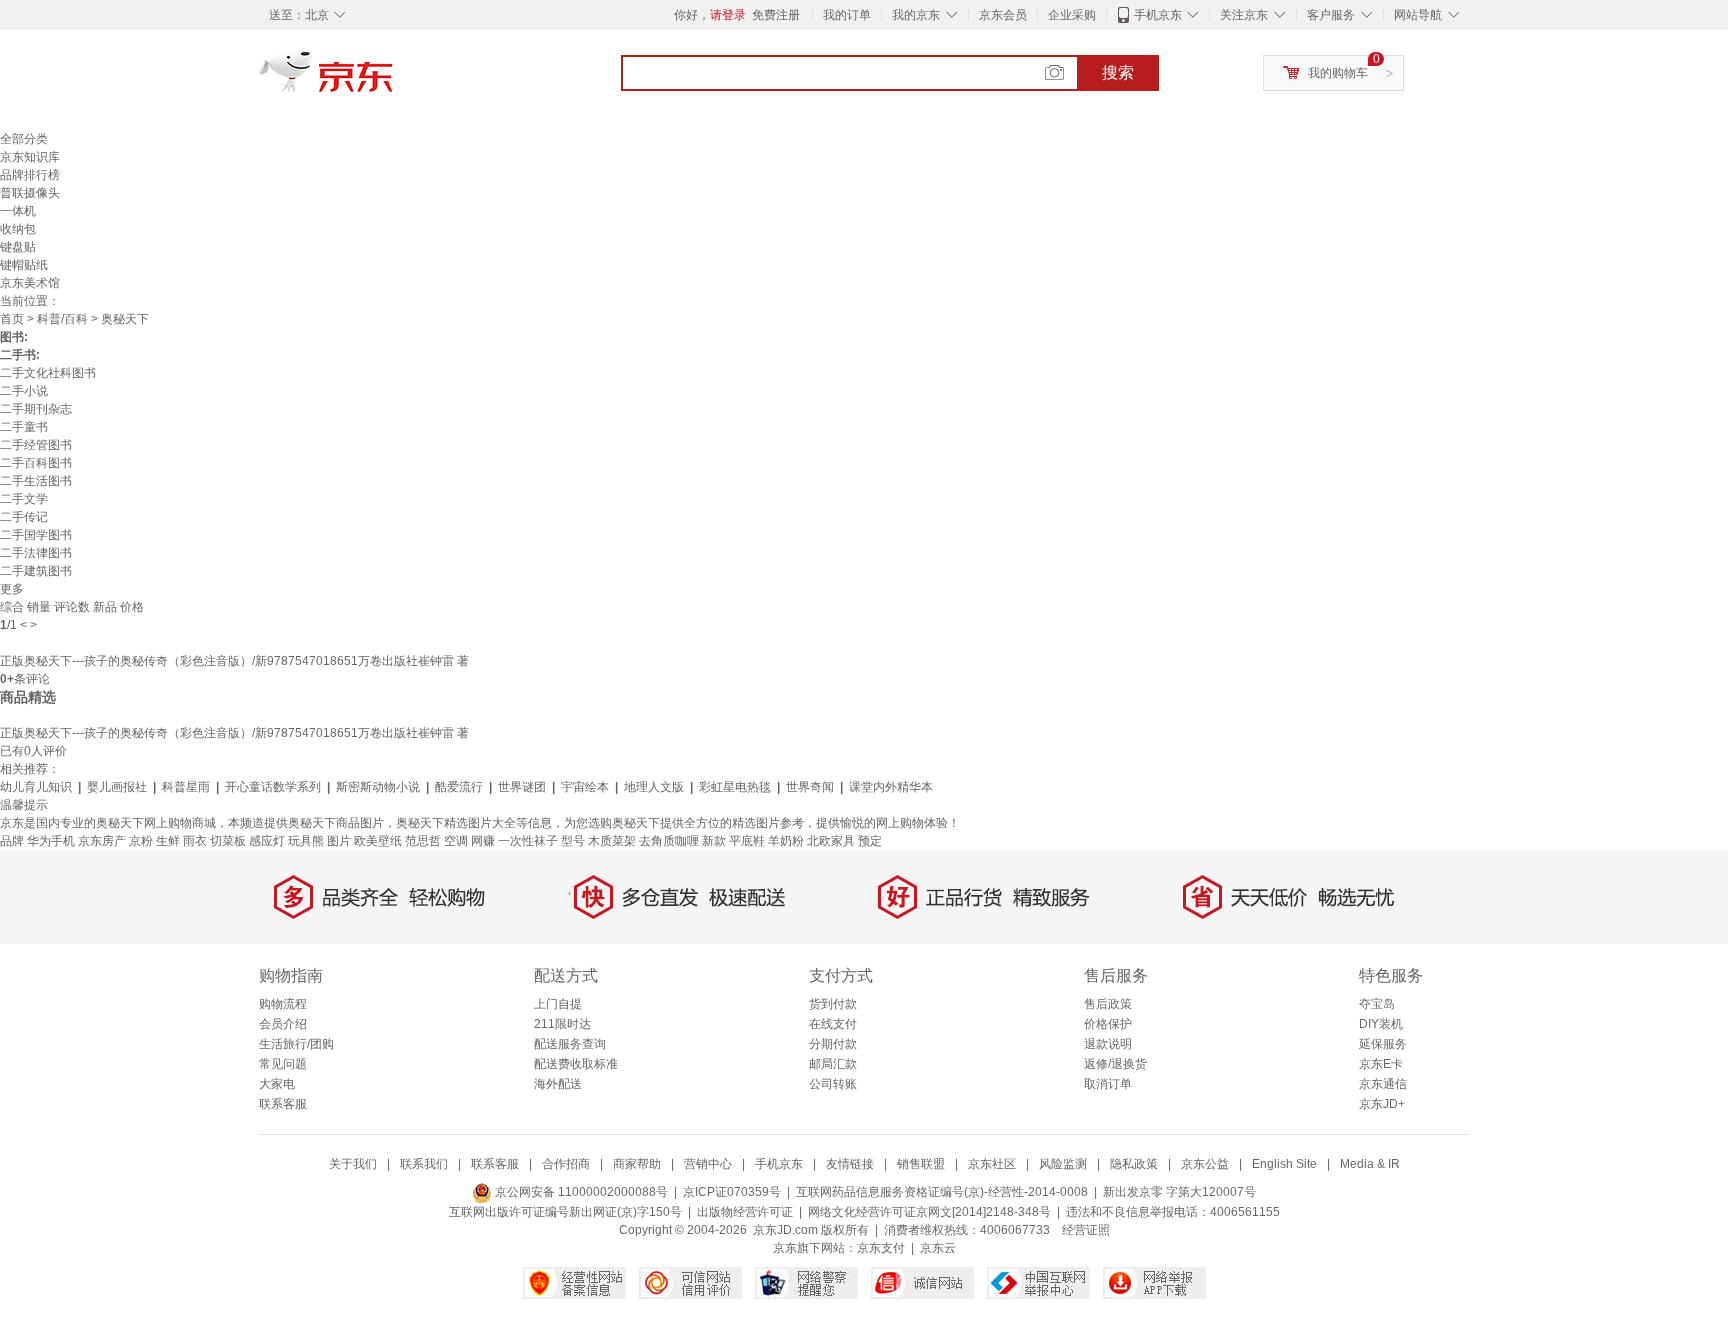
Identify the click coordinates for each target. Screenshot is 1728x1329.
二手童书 (24, 427)
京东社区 (992, 1164)
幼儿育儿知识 (36, 787)
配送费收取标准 (576, 1064)
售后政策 (1108, 1004)
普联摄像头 (30, 193)
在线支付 (833, 1024)
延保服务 (1383, 1044)
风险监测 (1063, 1164)
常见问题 (283, 1064)
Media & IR (1370, 1164)
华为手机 (51, 841)
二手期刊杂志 (36, 409)
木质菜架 (612, 841)
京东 (394, 80)
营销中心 (708, 1164)
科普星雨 (186, 787)
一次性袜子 (528, 841)
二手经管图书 (36, 445)
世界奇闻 (810, 787)
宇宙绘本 (585, 787)
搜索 (1118, 72)
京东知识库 (30, 157)
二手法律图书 (36, 553)
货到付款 (833, 1004)
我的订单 (847, 15)
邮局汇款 (833, 1064)
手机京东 (1158, 15)
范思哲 (423, 841)
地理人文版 (654, 787)
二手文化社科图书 (48, 373)
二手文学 (24, 499)
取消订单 (1108, 1084)
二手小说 (24, 391)
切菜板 (228, 841)
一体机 (18, 211)
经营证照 (1086, 1230)
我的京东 (916, 15)
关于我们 (353, 1164)
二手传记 (24, 517)
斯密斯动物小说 (378, 787)
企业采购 (1072, 15)
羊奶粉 (786, 841)
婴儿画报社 (117, 787)
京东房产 (102, 841)
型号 (573, 841)
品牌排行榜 (30, 175)
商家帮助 (637, 1164)
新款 (714, 841)
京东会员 (1003, 15)
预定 (870, 841)
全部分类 (24, 139)
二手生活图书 (36, 481)
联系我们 (424, 1164)
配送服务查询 (570, 1044)
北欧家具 (831, 841)
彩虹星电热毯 (735, 787)
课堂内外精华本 (891, 787)
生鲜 (168, 841)
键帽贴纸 (24, 265)
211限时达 (562, 1024)
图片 (339, 841)
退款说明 (1108, 1044)
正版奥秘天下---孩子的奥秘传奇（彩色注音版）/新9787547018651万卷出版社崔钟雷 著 (234, 661)
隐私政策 (1134, 1164)
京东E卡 (1381, 1064)
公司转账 (833, 1084)
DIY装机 (1381, 1024)
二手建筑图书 (36, 571)
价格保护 (1108, 1024)
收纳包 (18, 229)
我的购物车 (1338, 73)
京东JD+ (1382, 1104)
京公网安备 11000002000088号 (580, 1192)
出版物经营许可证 (745, 1212)
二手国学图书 (36, 535)
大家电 (277, 1084)
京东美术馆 (30, 283)
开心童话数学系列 (273, 787)
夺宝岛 (1377, 1004)
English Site (1284, 1164)
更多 (12, 589)
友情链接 (850, 1164)
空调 (456, 841)
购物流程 (283, 1004)
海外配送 (558, 1084)
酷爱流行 (459, 787)
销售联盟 (921, 1164)
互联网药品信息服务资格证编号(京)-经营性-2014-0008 (942, 1192)
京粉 (141, 841)
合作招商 (566, 1164)
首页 (12, 319)
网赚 (483, 841)
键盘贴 (18, 247)
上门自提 (558, 1004)
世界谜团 (522, 787)
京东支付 (881, 1248)
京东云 (938, 1248)
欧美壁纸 (378, 841)
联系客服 (283, 1104)
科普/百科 (62, 319)
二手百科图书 (36, 463)
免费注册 (776, 15)
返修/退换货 (1115, 1064)
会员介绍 (283, 1024)
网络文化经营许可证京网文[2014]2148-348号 (929, 1212)
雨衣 (195, 841)
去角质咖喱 (669, 841)
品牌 (12, 841)
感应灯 (267, 841)
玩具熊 (306, 841)
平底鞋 (747, 841)
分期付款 (833, 1044)
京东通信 (1383, 1084)
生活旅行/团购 (296, 1044)
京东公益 (1205, 1164)
